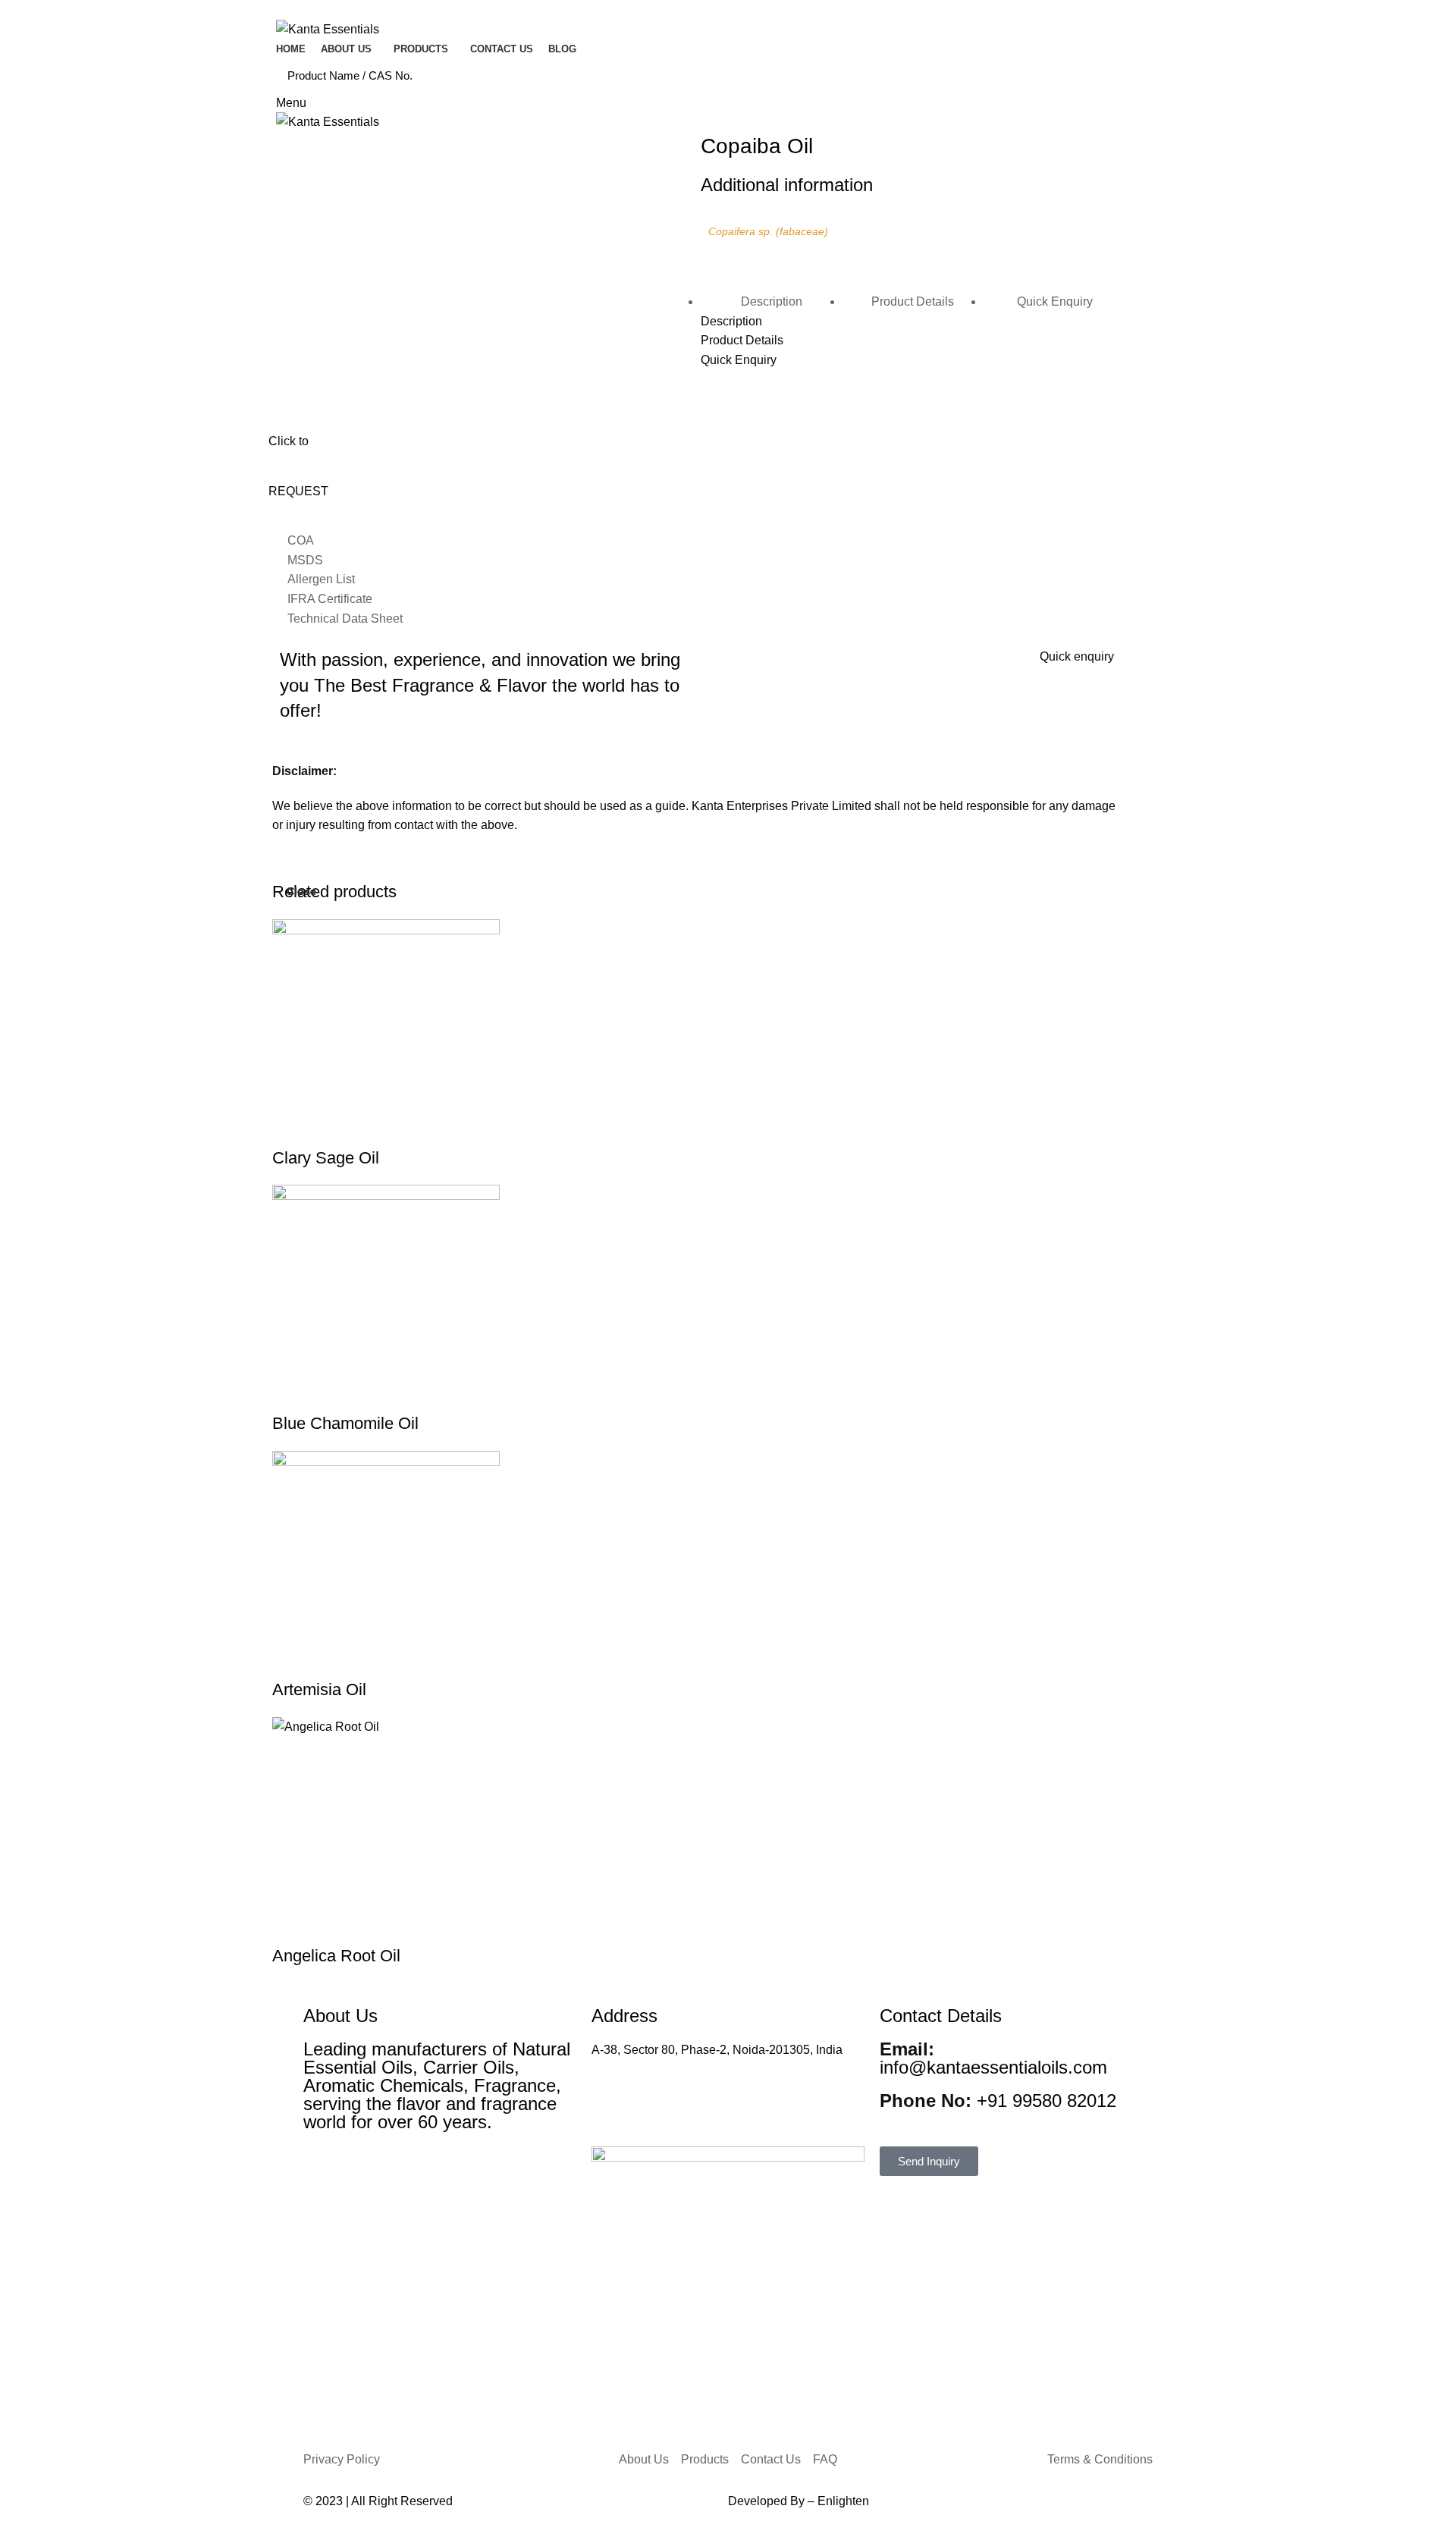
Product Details (913, 301)
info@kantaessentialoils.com (993, 2058)
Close (301, 891)
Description (772, 301)
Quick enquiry (1077, 656)
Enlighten (843, 2501)
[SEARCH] (1159, 76)
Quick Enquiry (1055, 301)
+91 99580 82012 (998, 2101)
